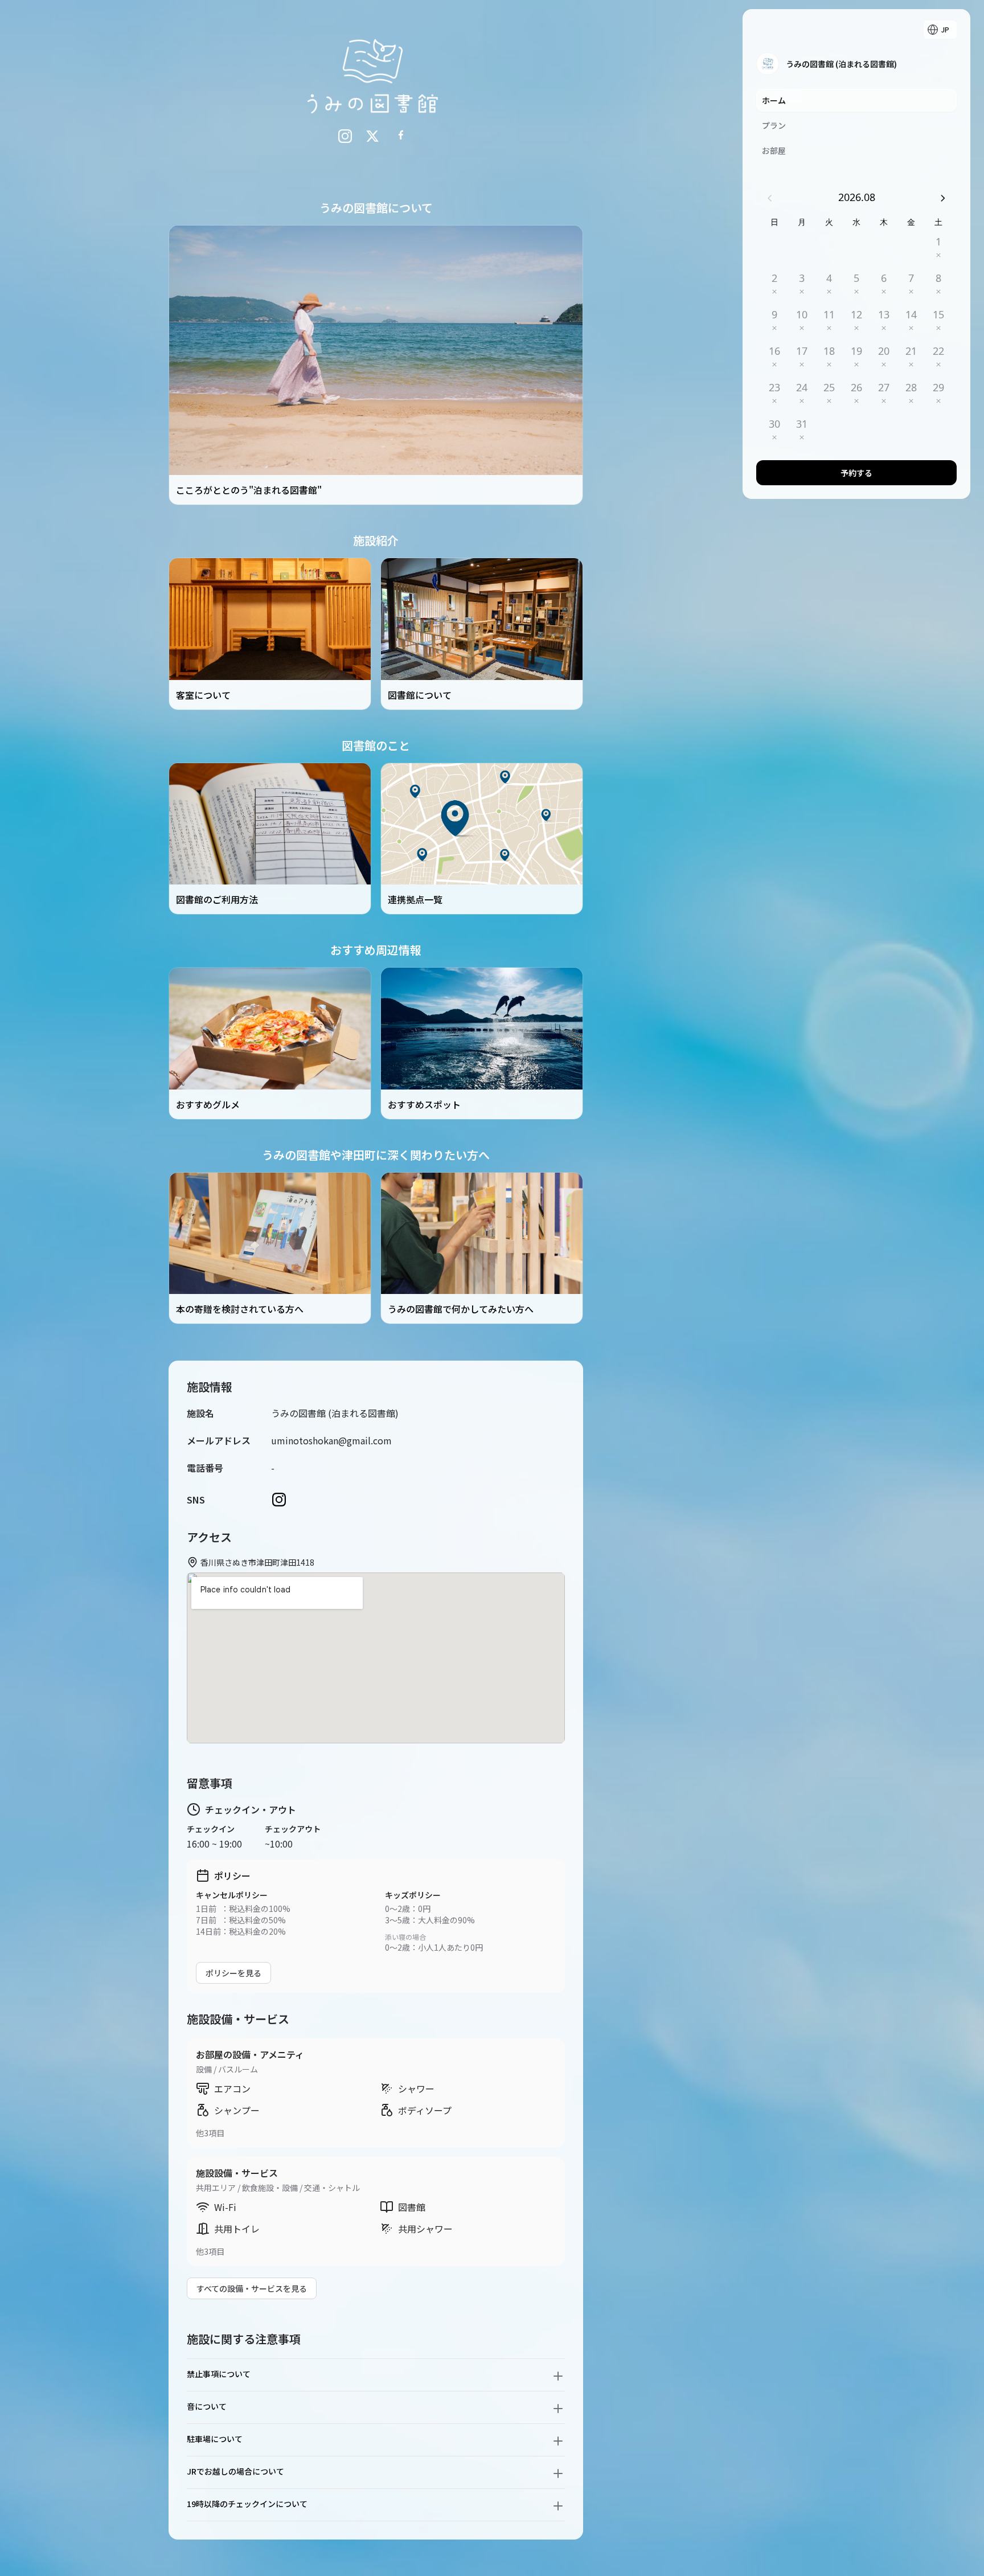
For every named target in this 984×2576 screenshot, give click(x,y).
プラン (774, 125)
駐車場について (215, 2439)
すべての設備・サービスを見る (252, 2288)
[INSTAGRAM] (345, 136)
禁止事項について (219, 2374)
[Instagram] (279, 1500)
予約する (856, 473)
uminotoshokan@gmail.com (331, 1440)
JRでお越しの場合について (235, 2471)
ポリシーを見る (233, 1973)
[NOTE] (400, 136)
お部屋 (774, 150)
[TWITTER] (372, 136)
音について (207, 2406)
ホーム (774, 100)
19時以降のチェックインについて (247, 2504)
